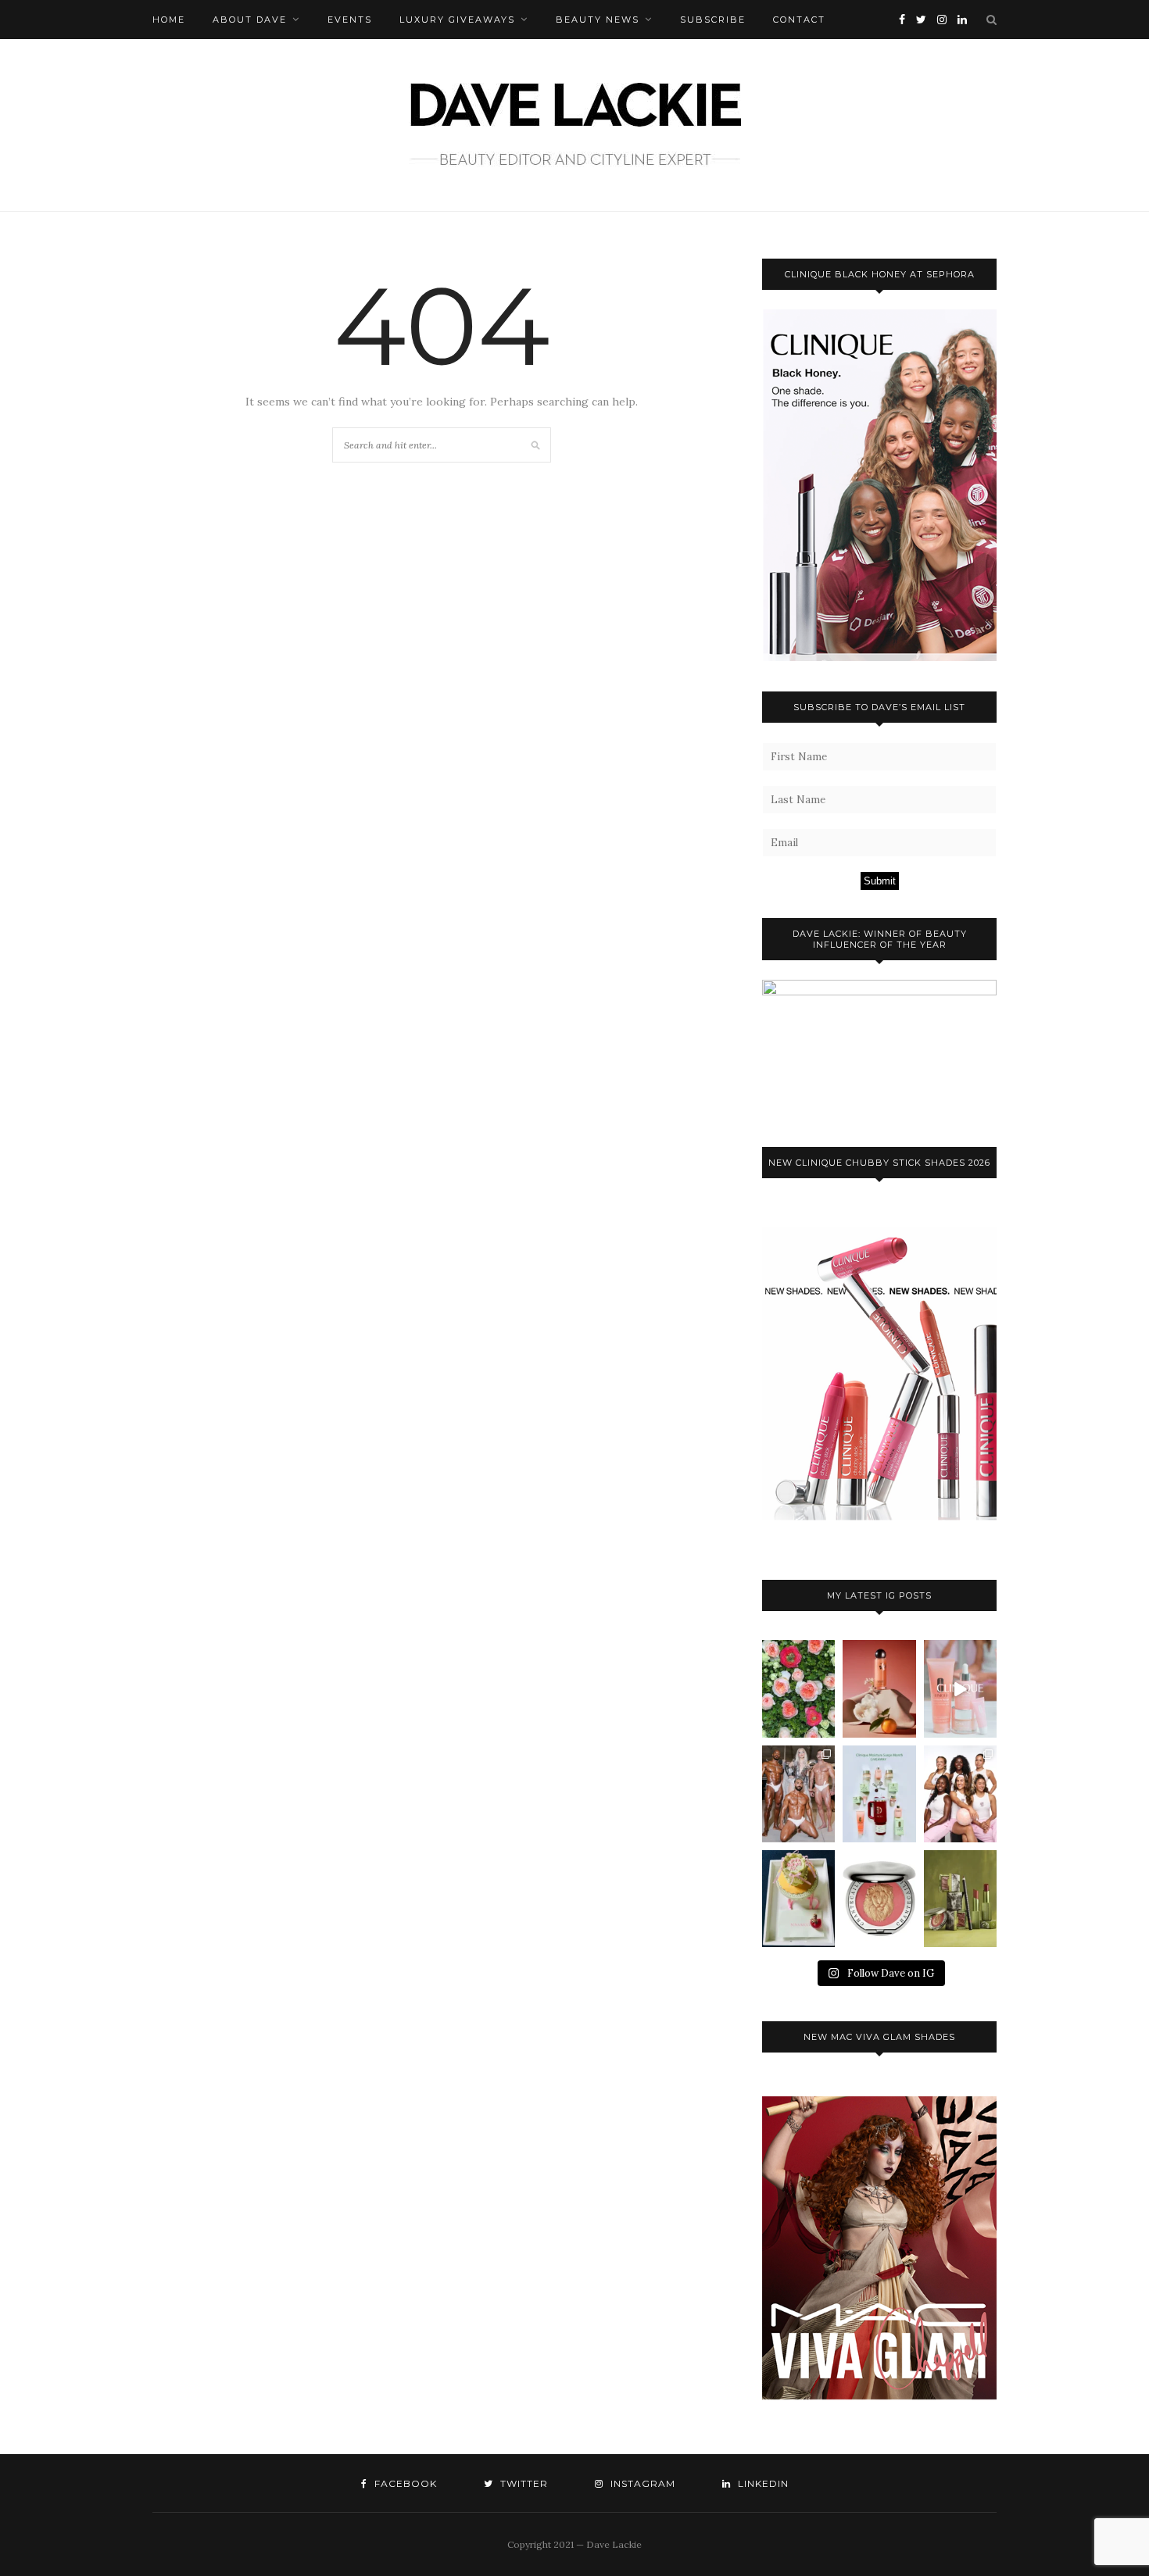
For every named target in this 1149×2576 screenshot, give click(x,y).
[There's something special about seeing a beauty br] (960, 1794)
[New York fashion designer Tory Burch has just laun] (879, 1688)
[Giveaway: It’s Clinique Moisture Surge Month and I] (879, 1794)
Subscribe (713, 20)
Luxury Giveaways (457, 20)
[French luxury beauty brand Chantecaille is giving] (960, 1899)
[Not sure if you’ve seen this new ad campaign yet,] (960, 1688)
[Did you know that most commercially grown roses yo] (798, 1688)
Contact (799, 20)
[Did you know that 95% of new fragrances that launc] (798, 1899)
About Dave (250, 20)
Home (169, 20)
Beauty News (598, 20)
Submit (880, 881)
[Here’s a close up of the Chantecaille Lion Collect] (879, 1899)
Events (350, 20)
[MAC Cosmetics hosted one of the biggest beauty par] (798, 1794)
